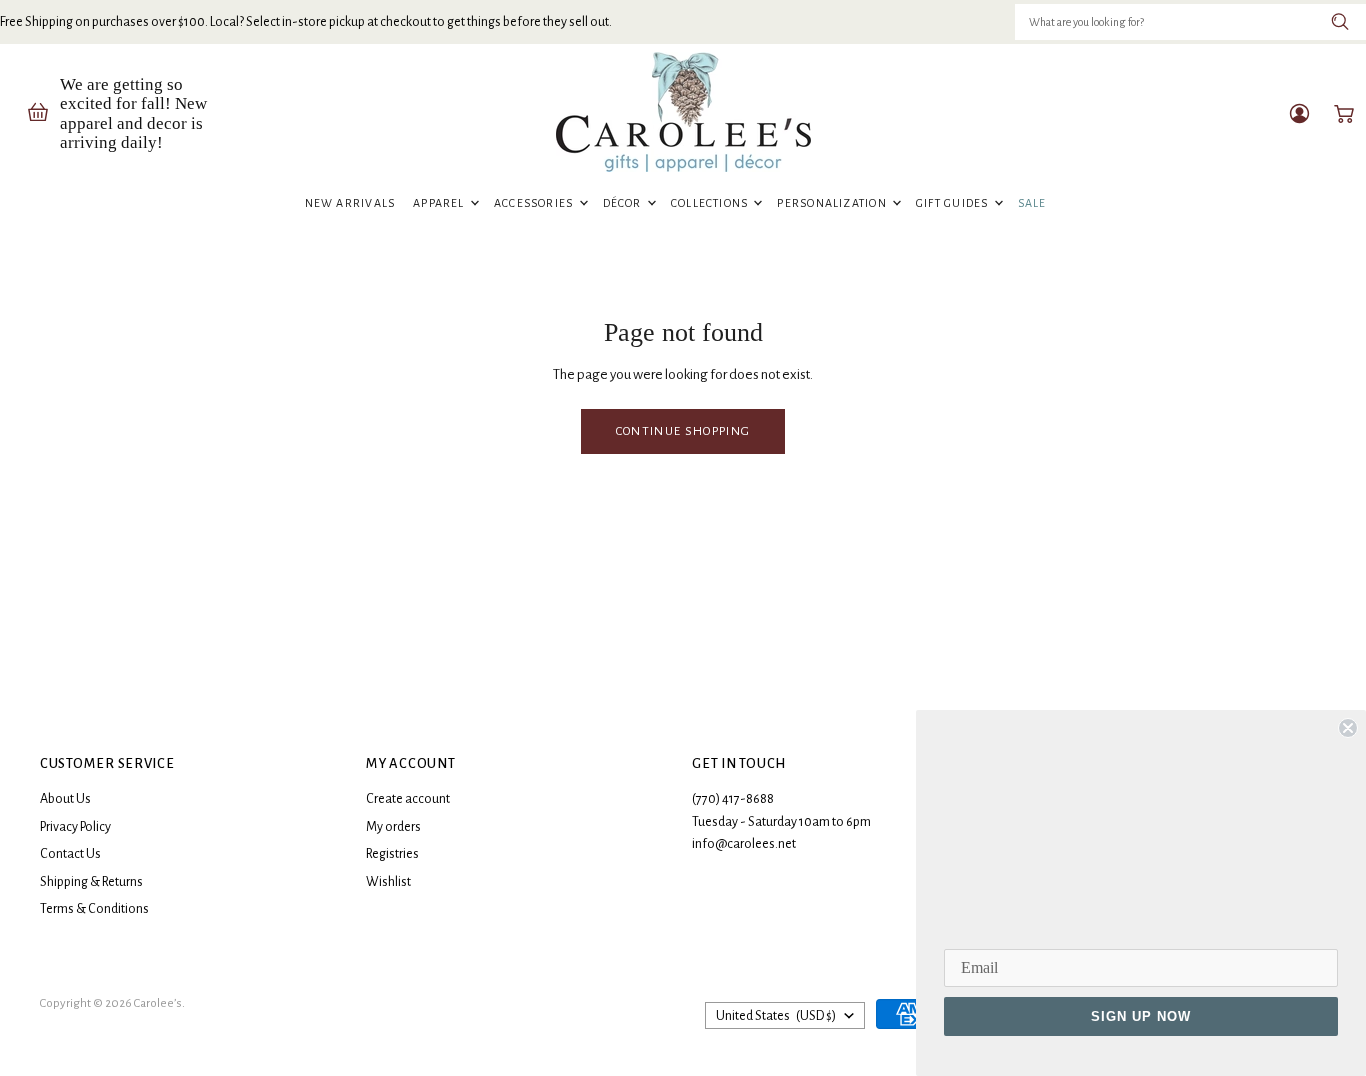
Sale (1032, 203)
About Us (65, 799)
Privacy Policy (75, 827)
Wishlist (388, 882)
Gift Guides (954, 203)
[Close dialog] (1348, 728)
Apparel (440, 203)
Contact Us (70, 854)
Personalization (833, 203)
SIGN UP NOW (1141, 1016)
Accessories (535, 203)
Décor (624, 203)
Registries (392, 854)
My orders (393, 827)
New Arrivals (350, 203)
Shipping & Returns (91, 882)
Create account (408, 799)
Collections (711, 203)
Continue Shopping (683, 431)
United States (776, 1016)
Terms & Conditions (94, 909)
